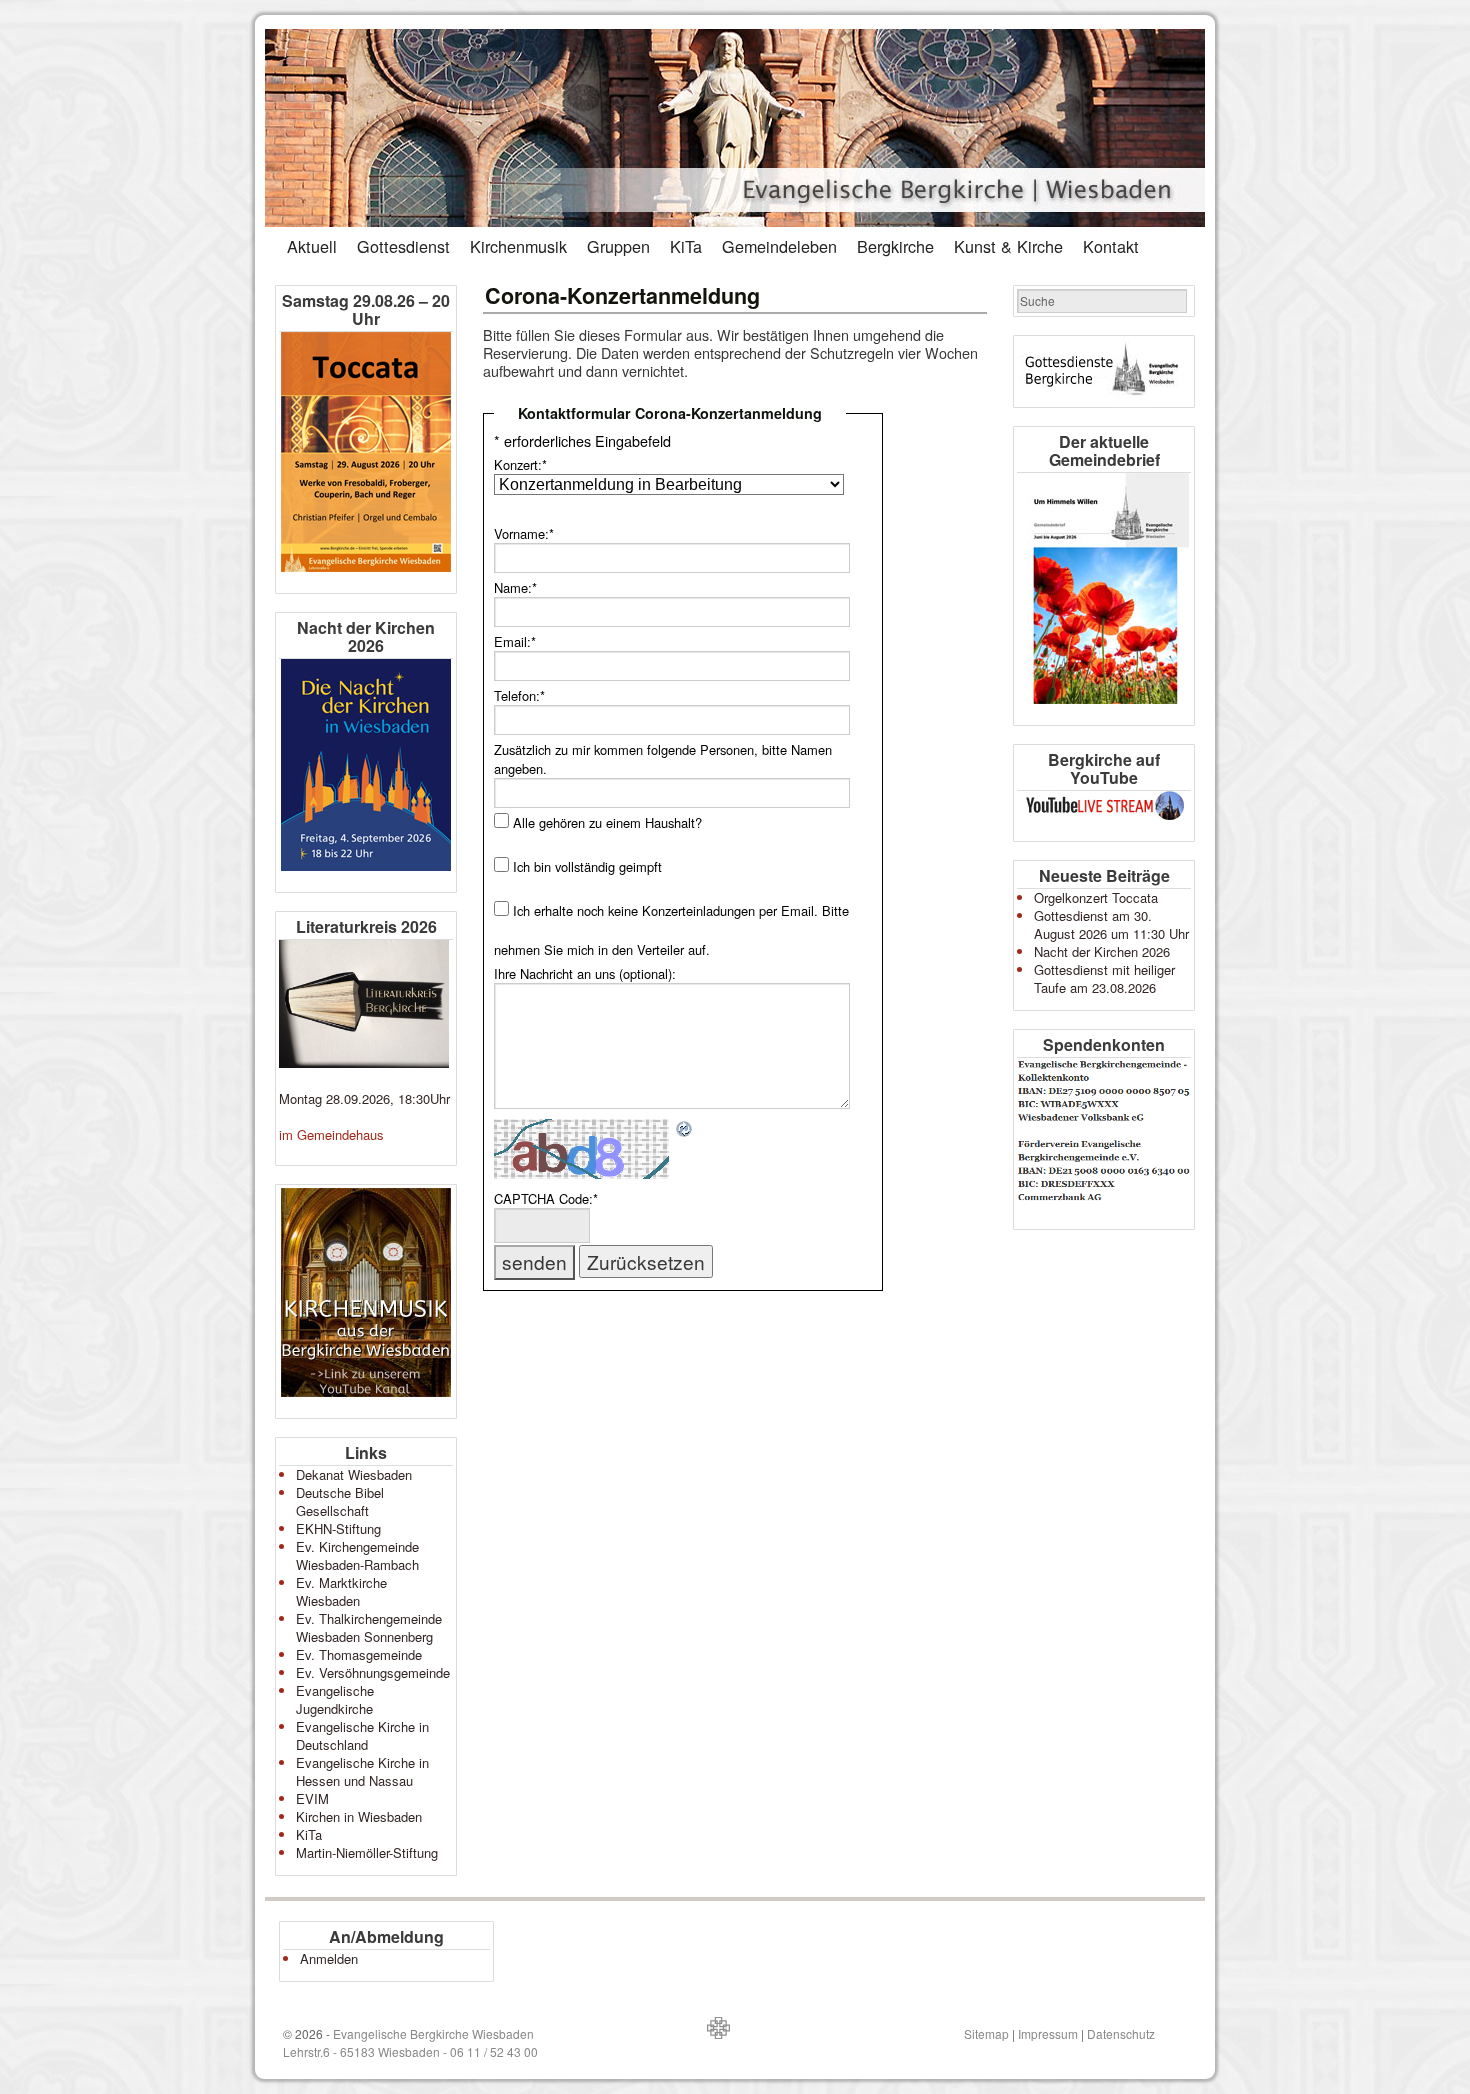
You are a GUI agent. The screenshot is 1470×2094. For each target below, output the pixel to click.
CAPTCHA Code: (546, 1198)
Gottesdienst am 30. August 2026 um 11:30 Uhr (1111, 924)
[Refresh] (685, 1129)
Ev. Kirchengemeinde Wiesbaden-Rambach (357, 1555)
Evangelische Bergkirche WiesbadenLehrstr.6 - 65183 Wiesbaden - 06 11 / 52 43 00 (410, 2042)
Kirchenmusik (518, 246)
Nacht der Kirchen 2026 (1102, 951)
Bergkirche (895, 246)
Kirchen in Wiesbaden (359, 1816)
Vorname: (524, 533)
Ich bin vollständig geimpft (587, 866)
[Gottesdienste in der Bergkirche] (1104, 371)
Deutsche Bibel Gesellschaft (340, 1501)
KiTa (686, 246)
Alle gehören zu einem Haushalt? (607, 822)
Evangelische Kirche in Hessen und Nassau (362, 1771)
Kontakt (1111, 246)
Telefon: (519, 695)
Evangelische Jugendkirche (335, 1699)
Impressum (1048, 2033)
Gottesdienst (403, 246)
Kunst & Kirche (1008, 246)
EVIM (312, 1798)
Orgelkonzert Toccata (1096, 897)
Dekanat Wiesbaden (354, 1474)
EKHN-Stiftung (338, 1528)
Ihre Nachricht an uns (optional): (585, 973)
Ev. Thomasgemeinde (359, 1654)
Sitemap (986, 2033)
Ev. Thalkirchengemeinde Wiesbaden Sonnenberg (369, 1627)
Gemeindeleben (779, 246)
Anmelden (329, 1958)
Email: (515, 641)
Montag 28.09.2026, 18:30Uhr (364, 1098)
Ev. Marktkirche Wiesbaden (341, 1591)
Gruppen (618, 246)
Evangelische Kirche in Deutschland (362, 1735)
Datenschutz (1121, 2033)
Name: (515, 587)
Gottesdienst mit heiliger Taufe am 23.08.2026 (1104, 978)
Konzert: (520, 464)
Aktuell (312, 246)
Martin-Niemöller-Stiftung (367, 1852)
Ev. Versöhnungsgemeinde (373, 1672)
